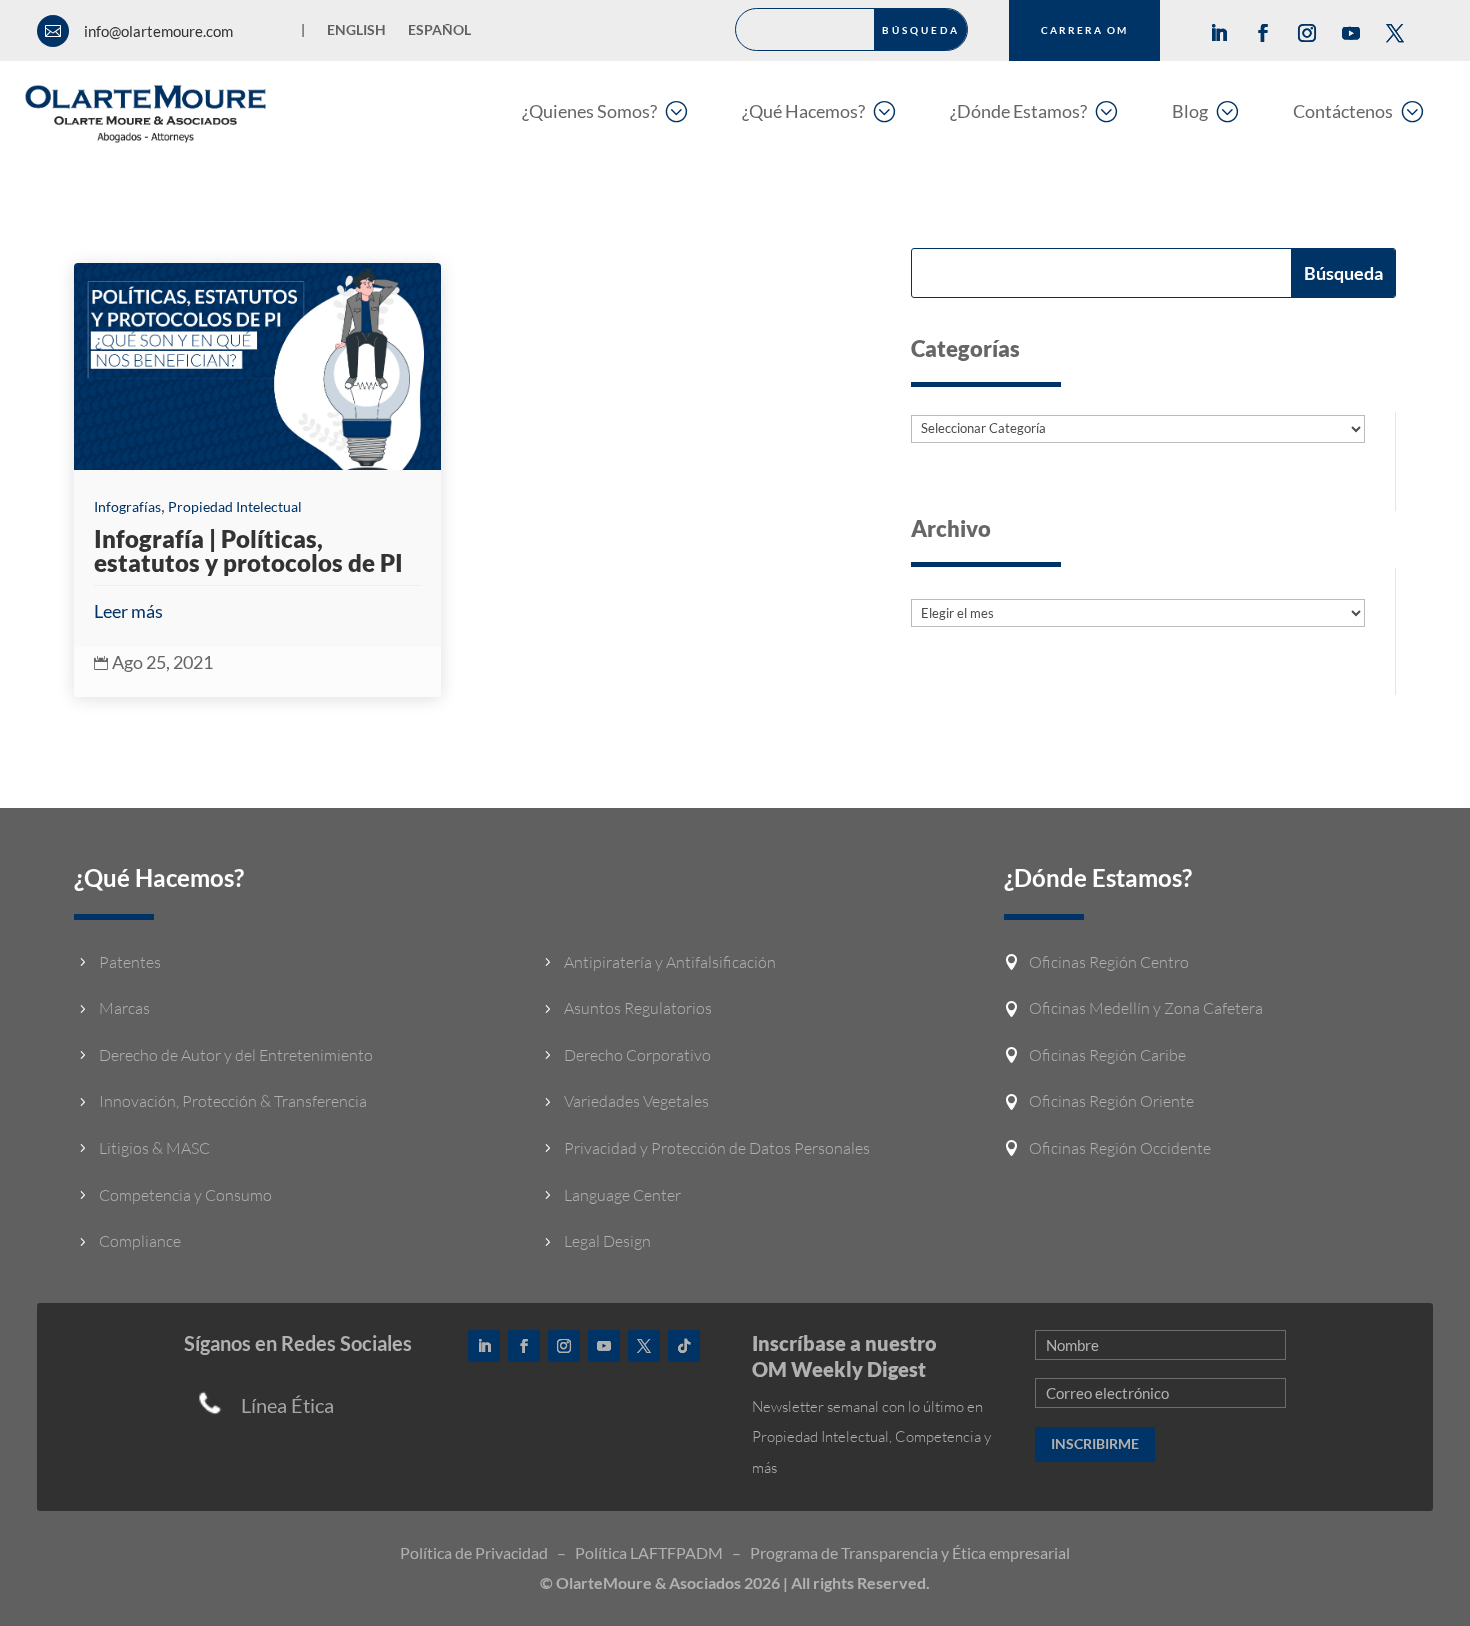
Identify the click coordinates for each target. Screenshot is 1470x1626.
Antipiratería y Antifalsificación (670, 962)
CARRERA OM (1084, 30)
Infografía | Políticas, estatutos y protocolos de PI (248, 550)
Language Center (622, 1195)
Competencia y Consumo (185, 1195)
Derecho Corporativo (637, 1055)
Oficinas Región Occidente (1120, 1148)
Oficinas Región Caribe (1107, 1055)
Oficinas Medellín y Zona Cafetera (1146, 1008)
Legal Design (607, 1241)
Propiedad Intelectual (235, 506)
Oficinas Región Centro (1109, 962)
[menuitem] (604, 110)
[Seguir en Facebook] (1263, 33)
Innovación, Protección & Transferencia (233, 1101)
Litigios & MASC (154, 1148)
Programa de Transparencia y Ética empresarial (910, 1552)
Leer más (128, 611)
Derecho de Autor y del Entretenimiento (236, 1055)
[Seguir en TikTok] (684, 1346)
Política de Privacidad (474, 1552)
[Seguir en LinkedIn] (1219, 33)
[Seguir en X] (1395, 33)
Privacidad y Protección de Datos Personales (717, 1148)
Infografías (127, 506)
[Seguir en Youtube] (1351, 33)
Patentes (130, 962)
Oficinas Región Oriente (1111, 1101)
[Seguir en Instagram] (1307, 33)
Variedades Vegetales (636, 1101)
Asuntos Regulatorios (638, 1008)
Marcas (124, 1008)
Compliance (140, 1241)
